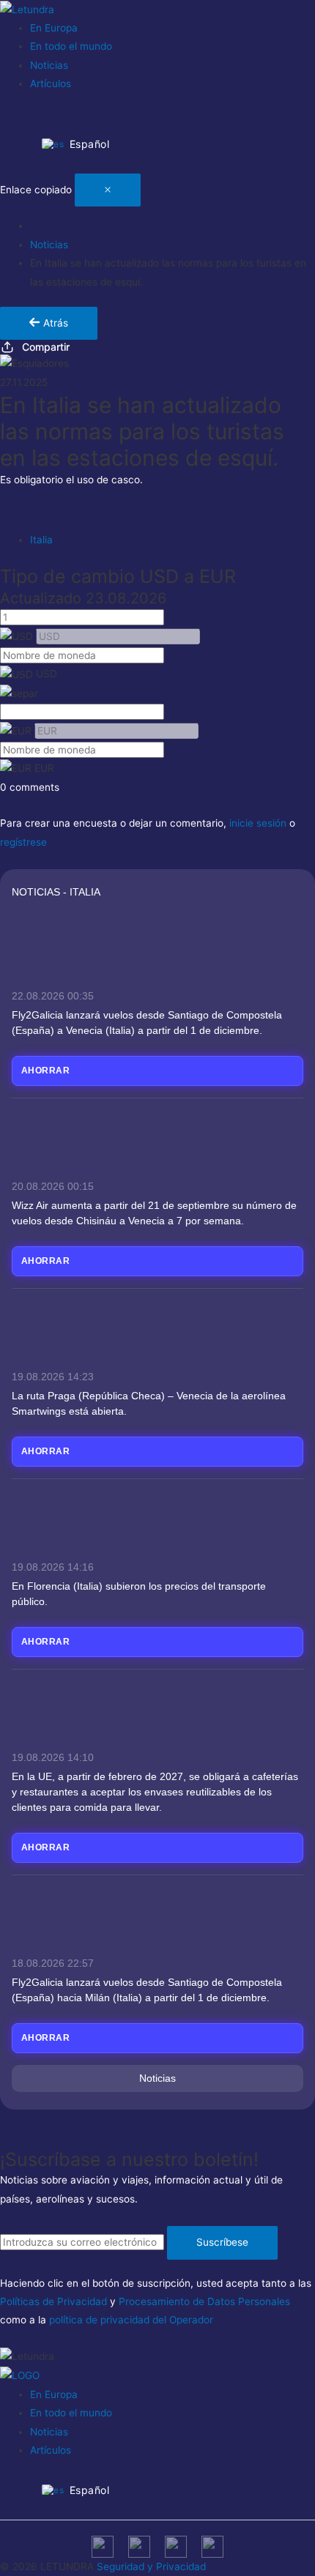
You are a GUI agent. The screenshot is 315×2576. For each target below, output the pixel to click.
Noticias (49, 65)
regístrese (23, 842)
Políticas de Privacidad (53, 2301)
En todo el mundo (71, 46)
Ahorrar (45, 1071)
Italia (41, 540)
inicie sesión (258, 823)
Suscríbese (222, 2242)
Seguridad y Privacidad (151, 2566)
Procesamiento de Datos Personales (204, 2301)
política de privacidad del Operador (131, 2320)
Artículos (51, 83)
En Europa (54, 28)
